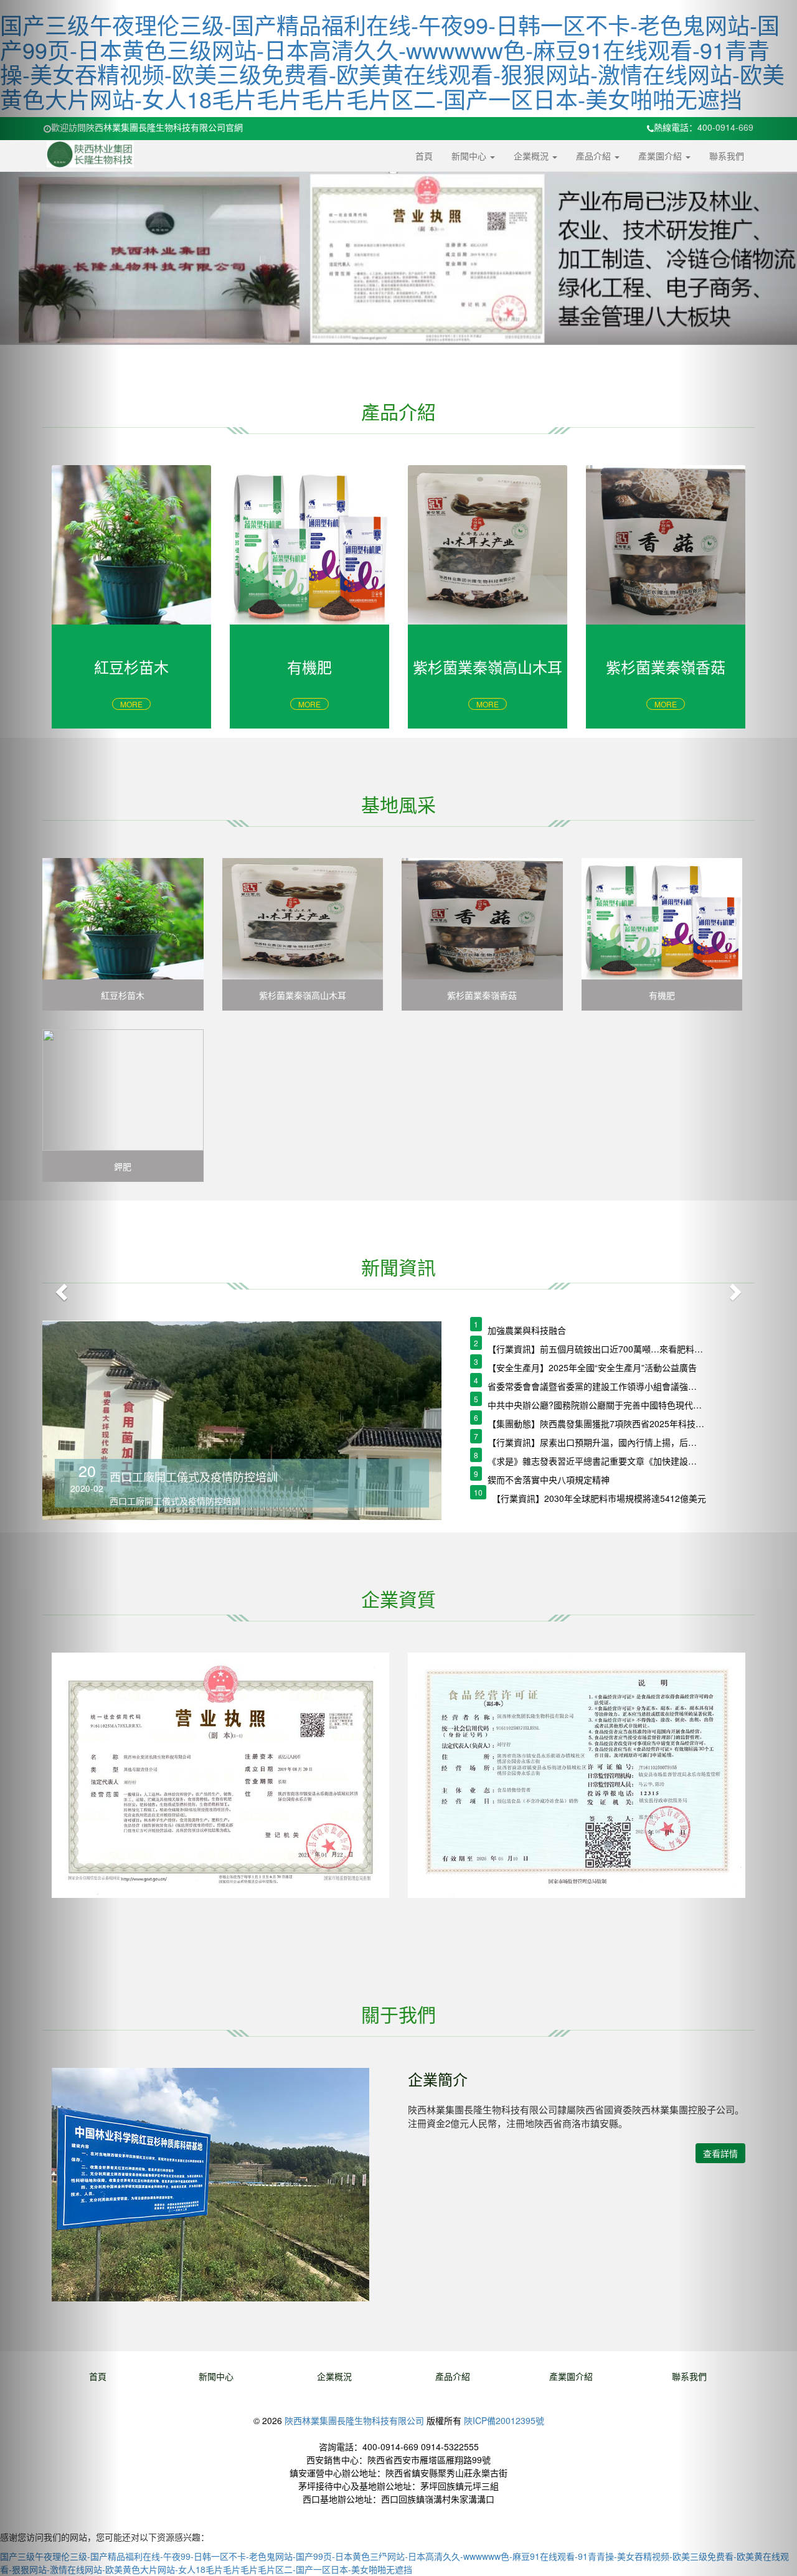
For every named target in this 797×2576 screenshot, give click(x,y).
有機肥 (662, 995)
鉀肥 (123, 1166)
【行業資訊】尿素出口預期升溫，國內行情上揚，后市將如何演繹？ (596, 1442)
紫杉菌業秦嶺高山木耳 (303, 995)
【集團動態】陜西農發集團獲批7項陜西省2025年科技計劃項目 (596, 1423)
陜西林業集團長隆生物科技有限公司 (354, 2420)
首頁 (424, 156)
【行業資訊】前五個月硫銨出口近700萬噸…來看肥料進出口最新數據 (596, 1349)
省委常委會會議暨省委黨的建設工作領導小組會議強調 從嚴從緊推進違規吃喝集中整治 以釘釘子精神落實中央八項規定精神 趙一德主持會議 (596, 1386)
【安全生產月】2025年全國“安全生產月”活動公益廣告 (592, 1367)
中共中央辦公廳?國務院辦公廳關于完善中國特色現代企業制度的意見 (596, 1405)
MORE (131, 704)
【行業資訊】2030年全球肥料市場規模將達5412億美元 (599, 1498)
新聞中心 (470, 156)
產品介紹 (595, 156)
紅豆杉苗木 (123, 995)
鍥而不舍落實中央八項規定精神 (549, 1479)
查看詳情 (720, 2153)
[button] (60, 1288)
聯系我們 (727, 156)
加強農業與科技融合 (527, 1330)
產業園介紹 (661, 156)
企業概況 (532, 156)
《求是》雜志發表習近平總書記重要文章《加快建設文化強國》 (596, 1461)
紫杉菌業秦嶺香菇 (482, 995)
